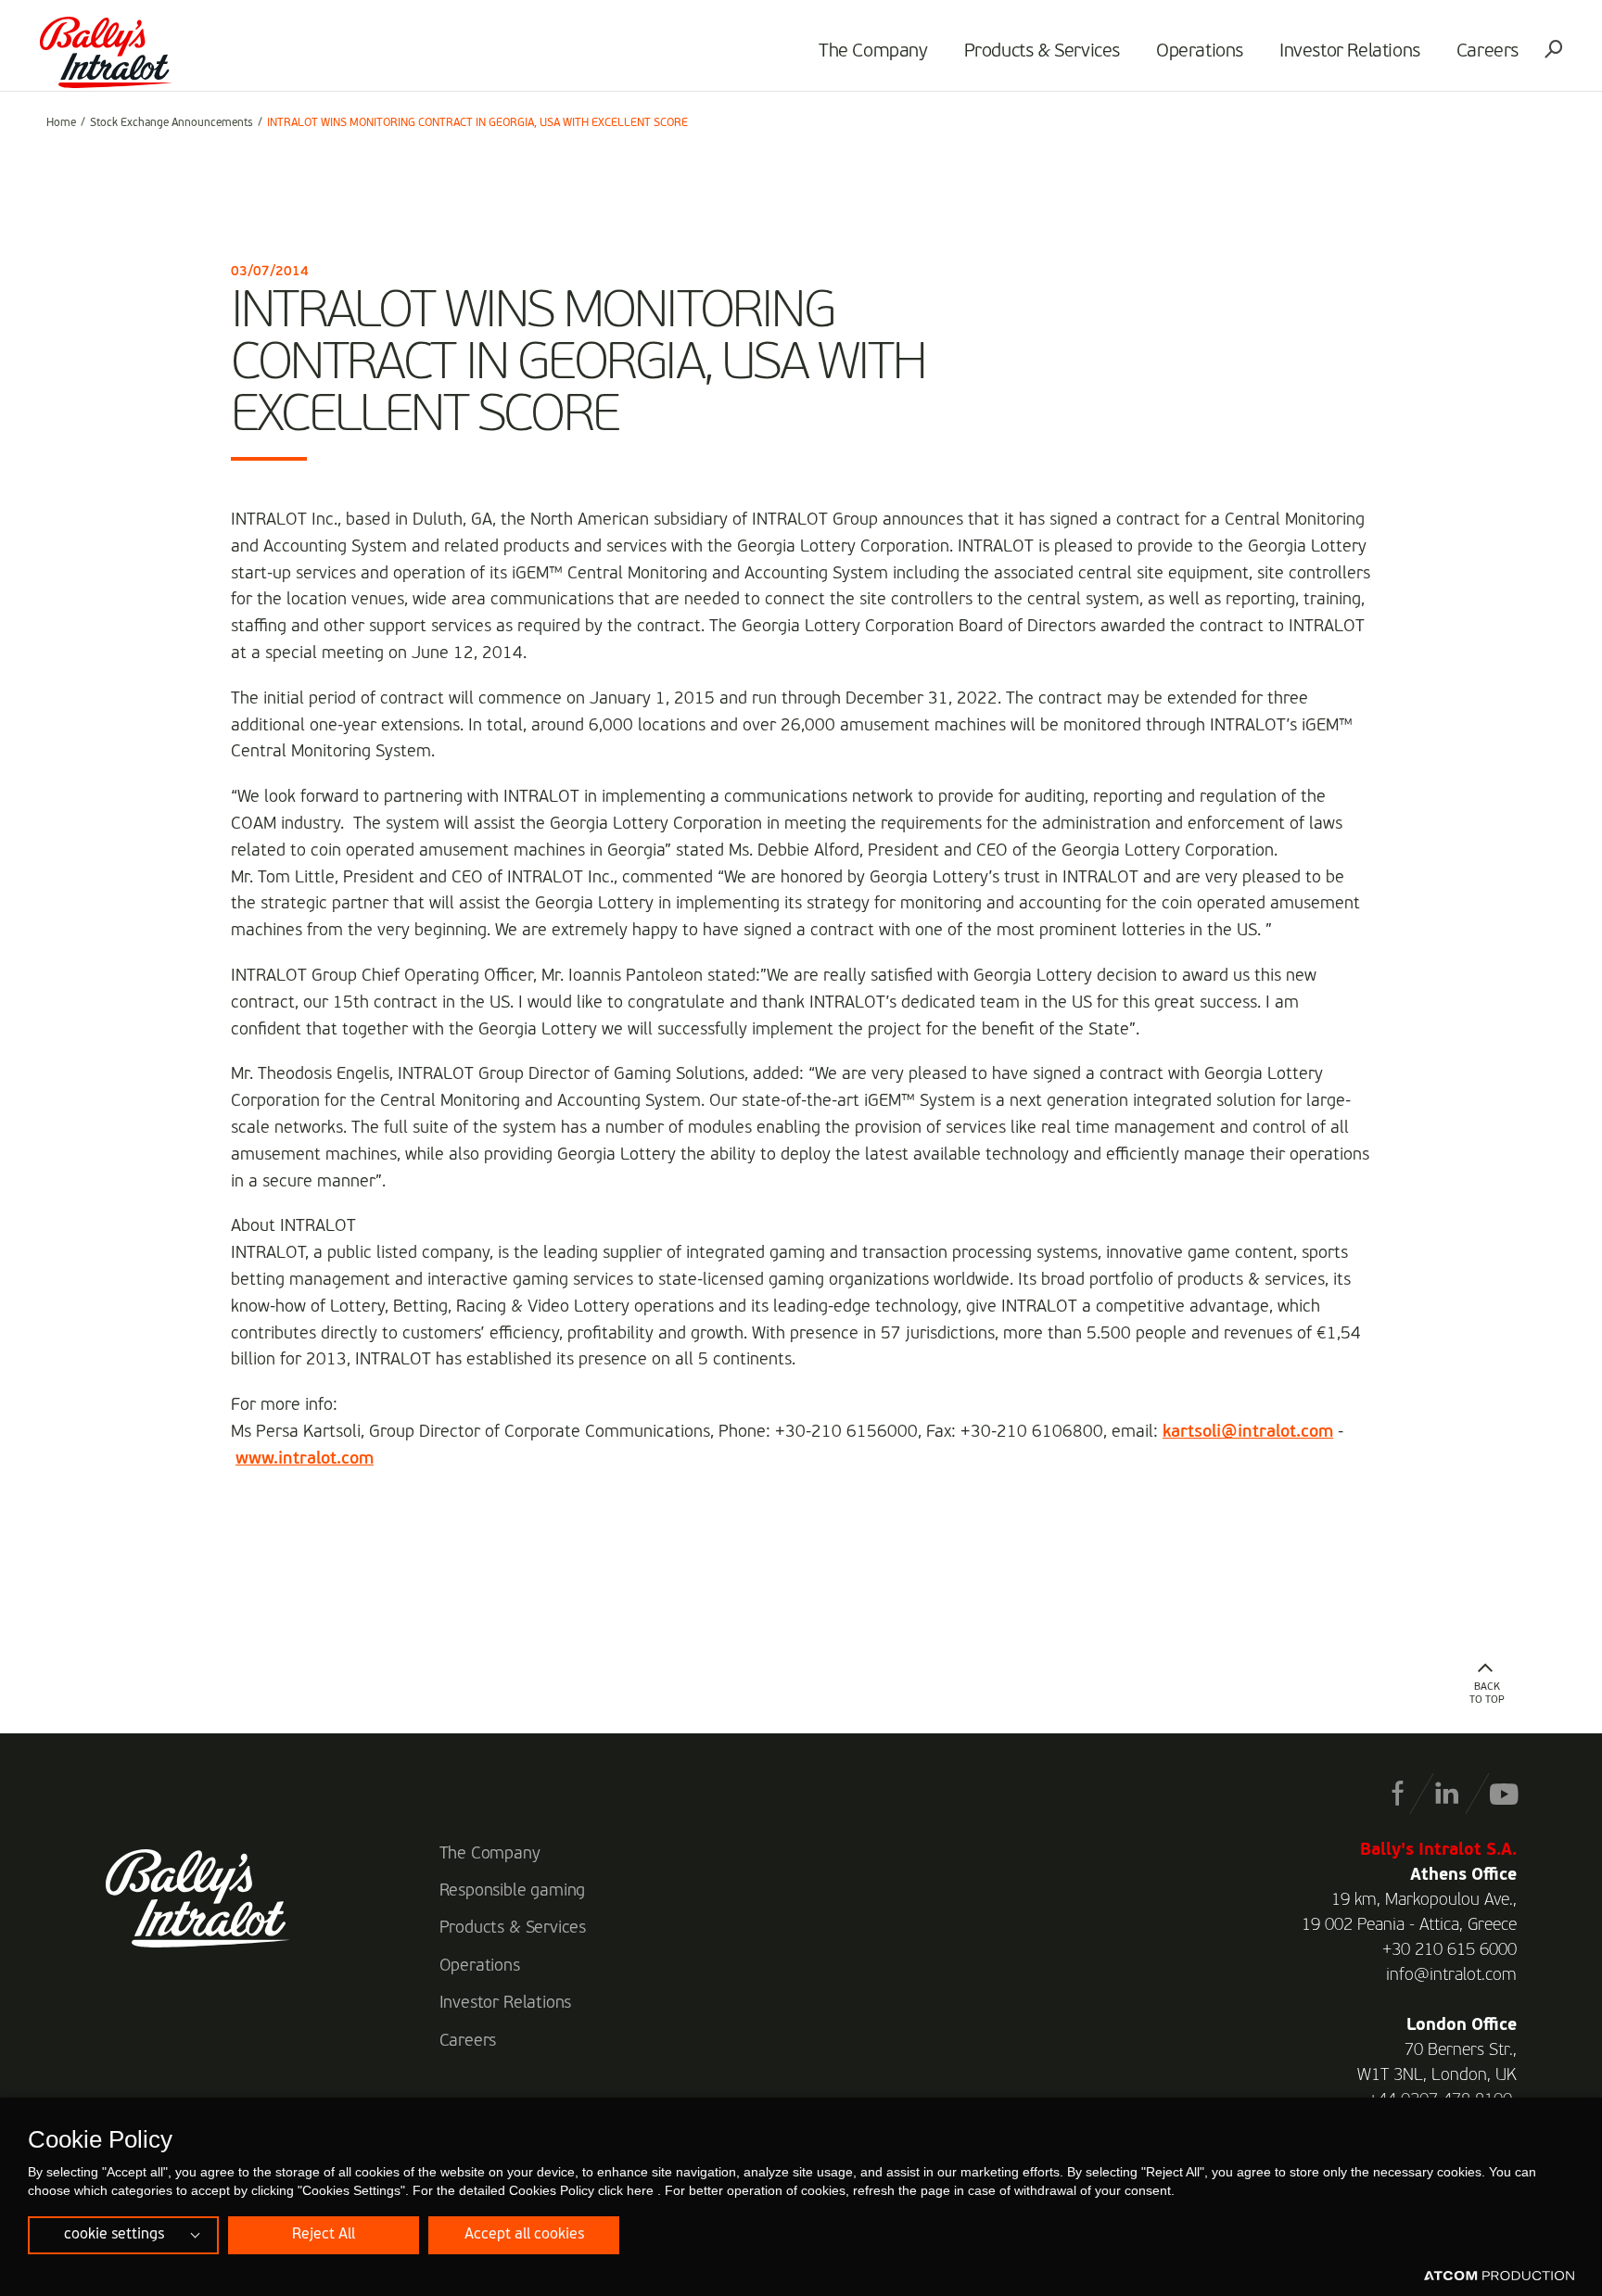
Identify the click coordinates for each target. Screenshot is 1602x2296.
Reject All (324, 2235)
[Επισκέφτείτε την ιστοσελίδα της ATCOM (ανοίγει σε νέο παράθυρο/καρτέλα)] (1499, 2277)
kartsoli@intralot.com (1248, 1432)
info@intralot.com (1451, 1975)
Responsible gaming (513, 1891)
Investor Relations (1350, 52)
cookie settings (114, 2235)
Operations (1200, 52)
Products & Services (1042, 52)
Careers (1488, 52)
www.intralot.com (305, 1459)
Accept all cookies (524, 2235)
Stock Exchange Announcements (172, 123)
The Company (873, 52)
